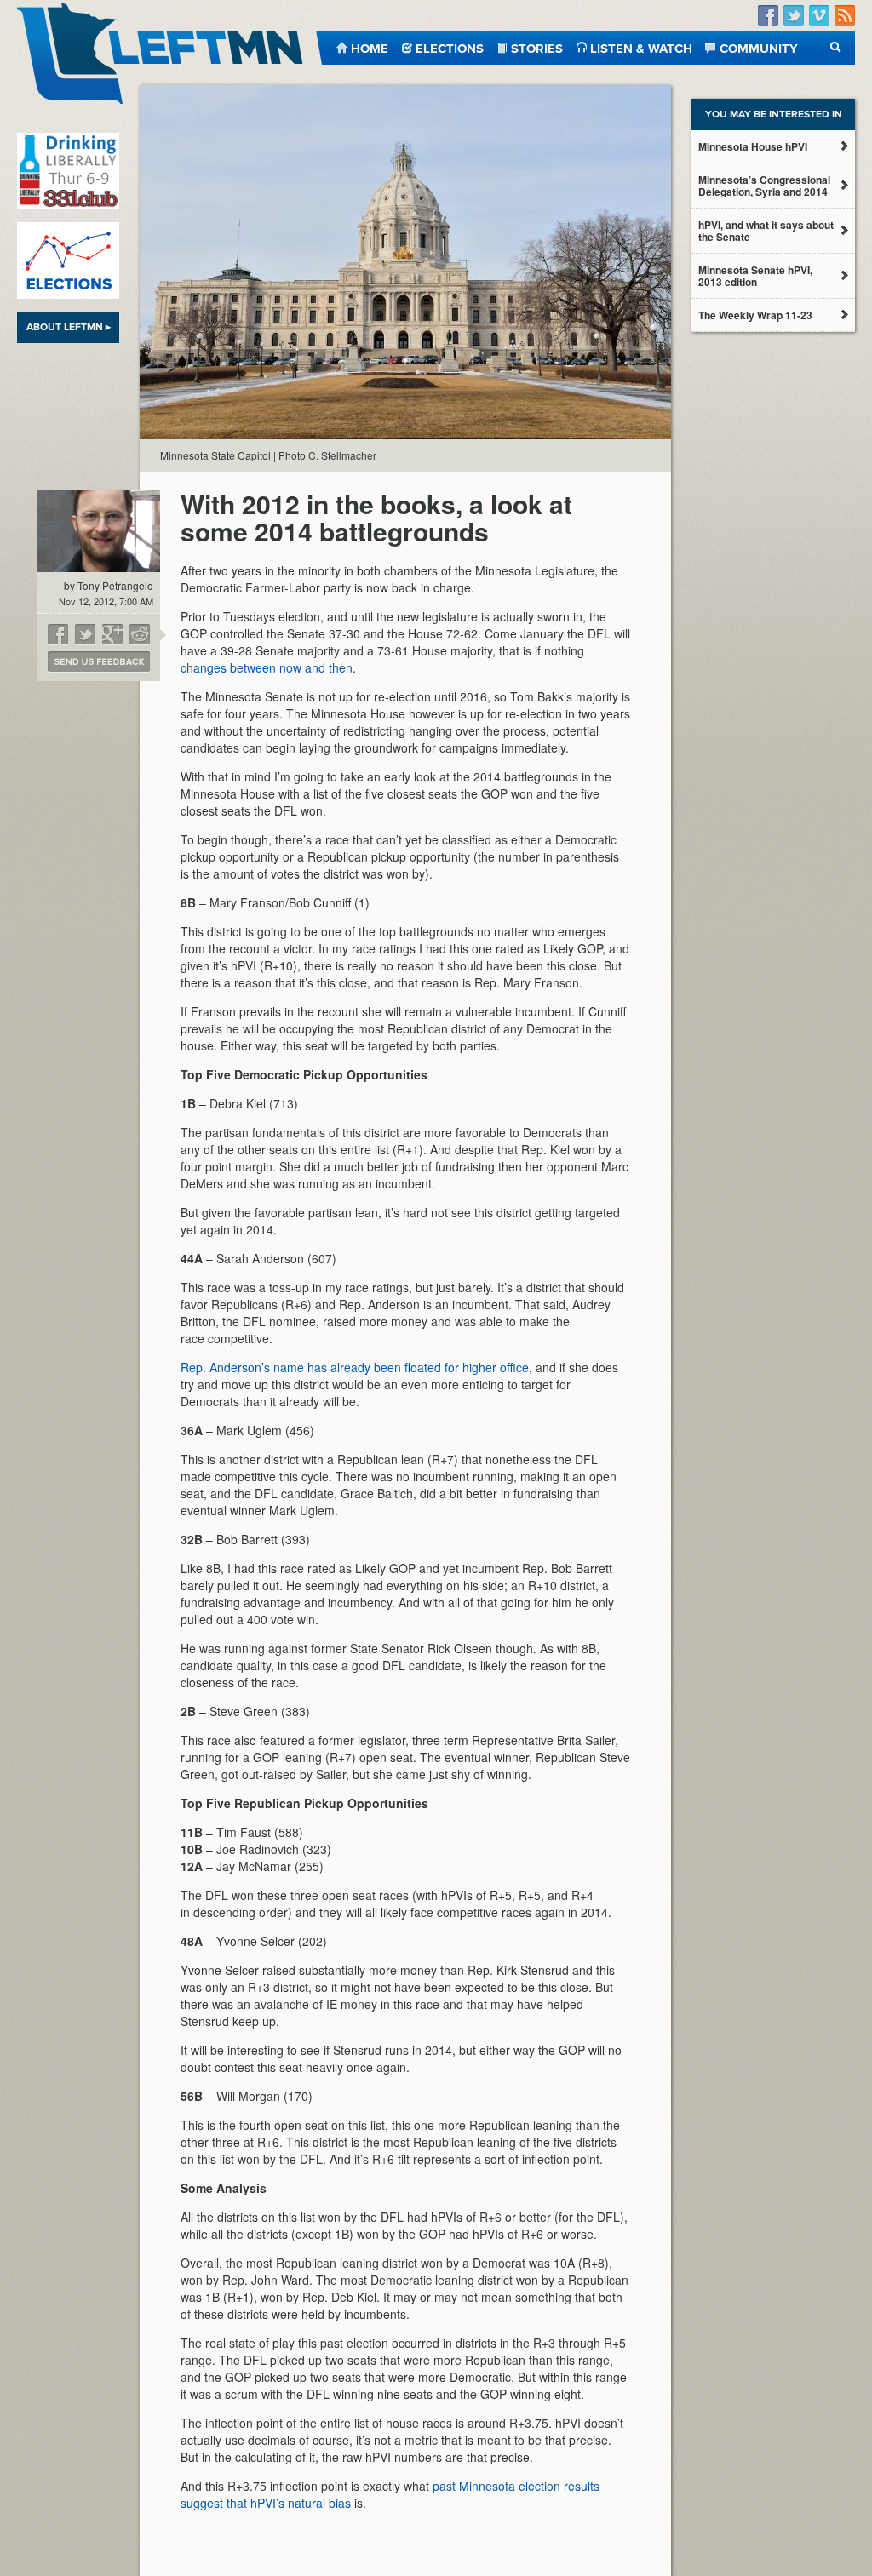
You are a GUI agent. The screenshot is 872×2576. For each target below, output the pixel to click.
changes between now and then (267, 667)
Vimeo (819, 16)
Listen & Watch (641, 47)
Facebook (768, 16)
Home (370, 47)
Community (759, 47)
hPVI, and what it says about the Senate (766, 231)
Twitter (794, 16)
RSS (845, 16)
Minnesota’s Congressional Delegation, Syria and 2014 (764, 186)
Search (836, 47)
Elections (450, 47)
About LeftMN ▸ (69, 327)
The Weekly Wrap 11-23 (755, 315)
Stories (537, 47)
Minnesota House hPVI (753, 146)
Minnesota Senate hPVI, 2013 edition (755, 276)
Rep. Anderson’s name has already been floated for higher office (355, 1367)
